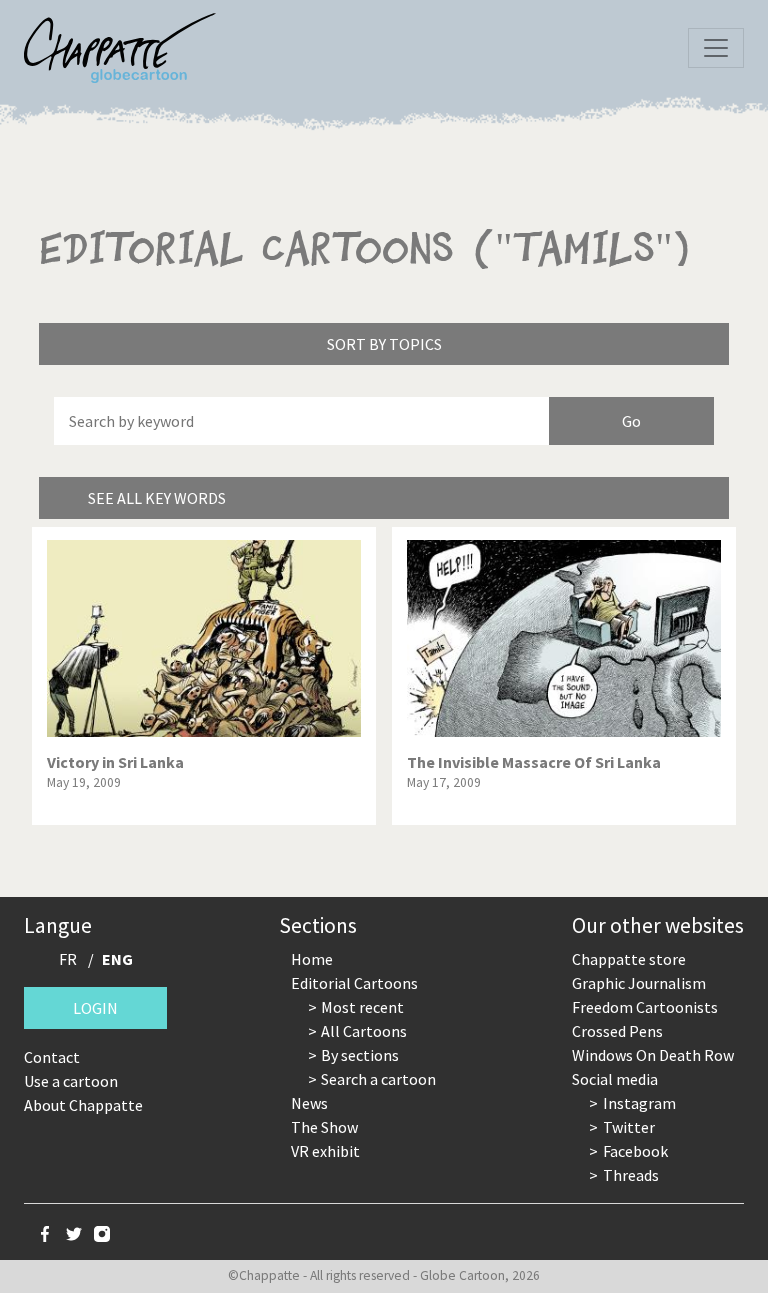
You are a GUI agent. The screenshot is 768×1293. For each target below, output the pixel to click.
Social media (615, 1079)
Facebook (635, 1151)
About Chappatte (83, 1105)
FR (68, 959)
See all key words (157, 498)
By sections (360, 1055)
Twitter (629, 1127)
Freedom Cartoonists (645, 1007)
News (309, 1103)
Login (95, 1008)
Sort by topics (384, 344)
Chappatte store (629, 959)
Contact (52, 1057)
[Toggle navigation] (716, 48)
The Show (324, 1127)
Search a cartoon (378, 1079)
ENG (117, 959)
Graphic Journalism (639, 983)
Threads (631, 1175)
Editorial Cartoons (354, 983)
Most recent (362, 1007)
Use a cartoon (71, 1081)
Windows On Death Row (653, 1055)
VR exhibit (325, 1151)
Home (312, 959)
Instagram (639, 1103)
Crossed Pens (617, 1031)
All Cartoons (364, 1031)
